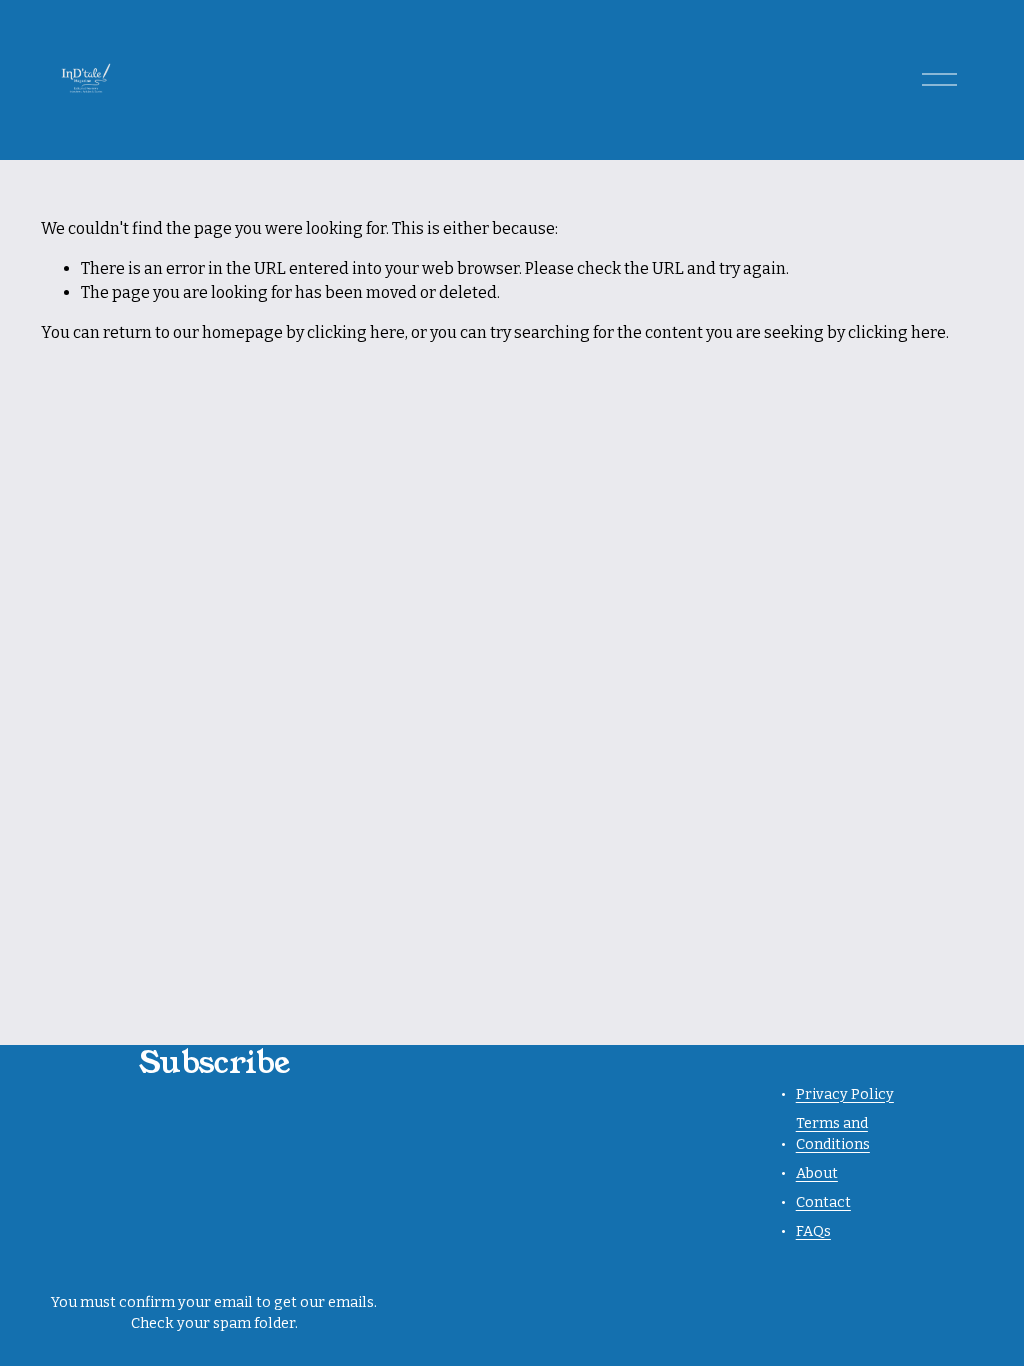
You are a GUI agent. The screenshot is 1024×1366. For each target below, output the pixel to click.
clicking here (356, 332)
